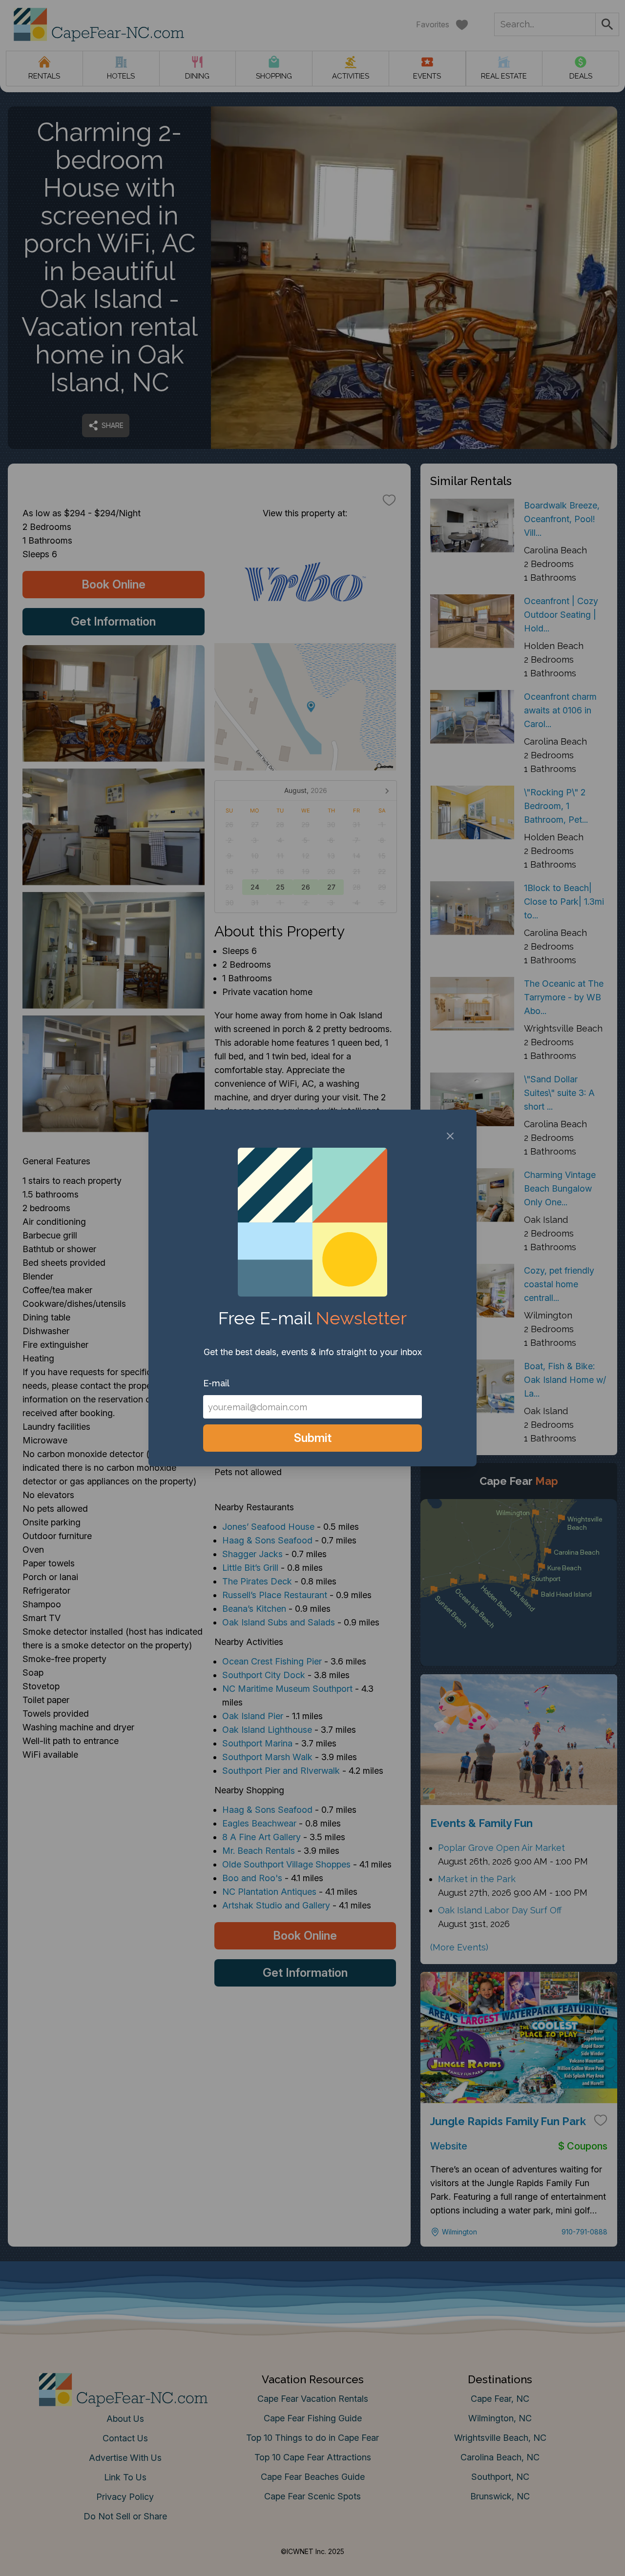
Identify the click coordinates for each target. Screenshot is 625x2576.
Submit (313, 1438)
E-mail (216, 1383)
